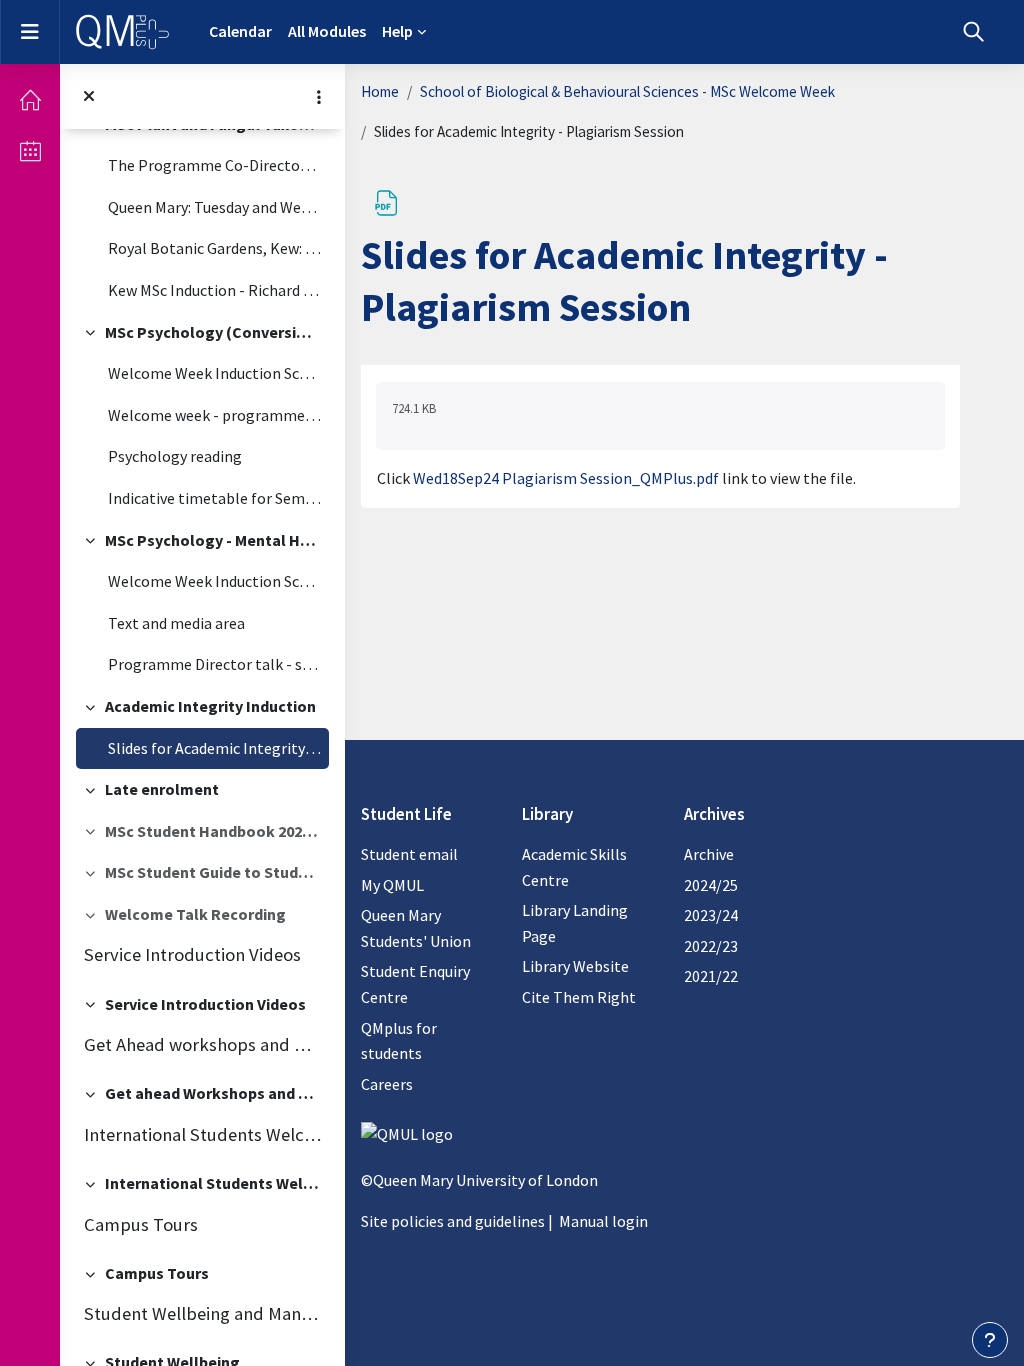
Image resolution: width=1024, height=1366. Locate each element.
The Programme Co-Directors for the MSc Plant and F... (214, 165)
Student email (409, 854)
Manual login (603, 1221)
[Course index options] (319, 97)
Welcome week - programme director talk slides (214, 415)
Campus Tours (141, 1224)
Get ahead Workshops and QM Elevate (213, 1093)
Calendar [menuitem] (240, 31)
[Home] (30, 100)
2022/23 (711, 946)
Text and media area (176, 623)
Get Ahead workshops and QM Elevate (202, 1044)
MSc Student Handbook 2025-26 (213, 831)
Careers (387, 1084)
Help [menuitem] (397, 31)
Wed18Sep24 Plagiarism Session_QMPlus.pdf (566, 478)
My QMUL (392, 885)
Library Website (575, 966)
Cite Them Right (579, 997)
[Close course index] (89, 96)
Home (380, 91)
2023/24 (711, 915)
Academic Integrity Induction (210, 706)
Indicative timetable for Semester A (214, 498)
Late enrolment (162, 789)
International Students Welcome (202, 1134)
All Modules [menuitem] (327, 31)
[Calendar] (30, 151)
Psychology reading (175, 456)
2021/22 (711, 976)
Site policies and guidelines (453, 1221)
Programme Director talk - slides (214, 664)
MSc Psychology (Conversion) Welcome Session (213, 332)
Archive (709, 854)
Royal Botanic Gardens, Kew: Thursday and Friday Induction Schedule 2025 (214, 248)
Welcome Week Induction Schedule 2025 (214, 373)
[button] (973, 32)
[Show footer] (990, 1340)
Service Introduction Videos (192, 954)
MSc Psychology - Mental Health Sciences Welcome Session (213, 540)
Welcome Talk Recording (195, 914)
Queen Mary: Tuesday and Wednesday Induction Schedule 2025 (214, 207)
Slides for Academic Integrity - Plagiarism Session (214, 748)
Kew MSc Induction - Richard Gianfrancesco (214, 290)
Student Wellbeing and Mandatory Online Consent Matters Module (202, 1313)
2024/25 (711, 885)
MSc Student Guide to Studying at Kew (213, 872)
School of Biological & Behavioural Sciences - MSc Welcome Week (627, 91)
